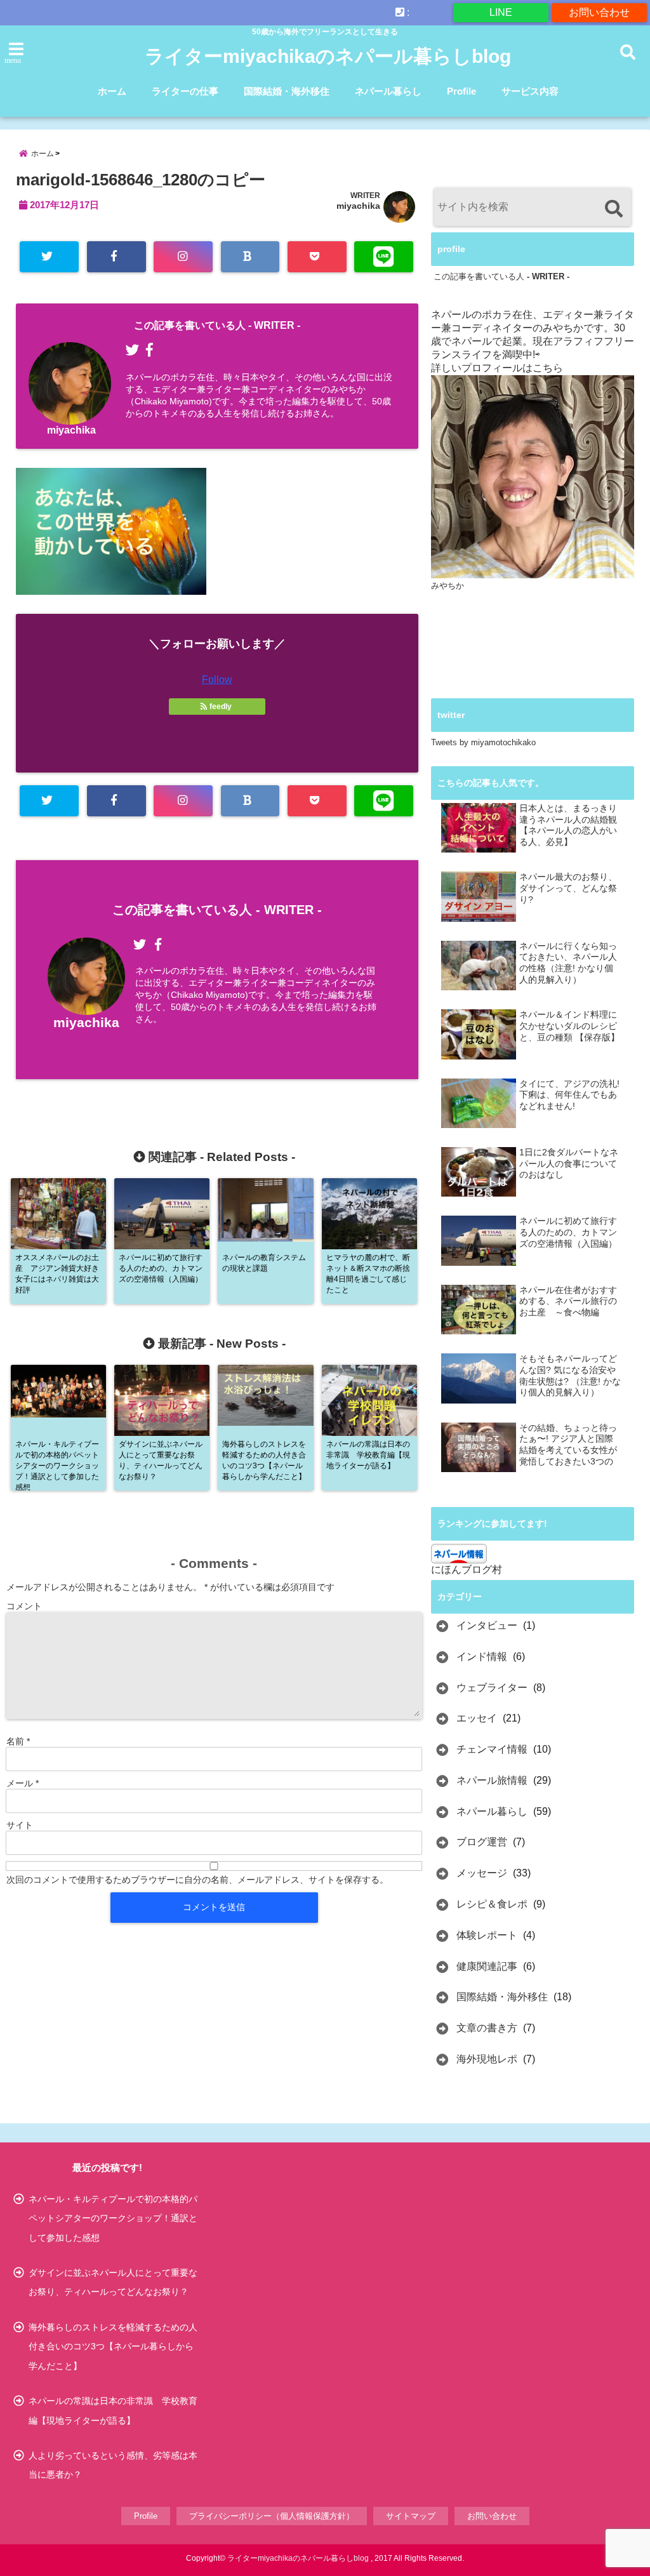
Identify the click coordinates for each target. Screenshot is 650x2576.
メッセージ (482, 1873)
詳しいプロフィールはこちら (497, 368)
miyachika (358, 206)
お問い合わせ (599, 12)
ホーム (112, 91)
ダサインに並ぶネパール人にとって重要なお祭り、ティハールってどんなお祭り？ (113, 2282)
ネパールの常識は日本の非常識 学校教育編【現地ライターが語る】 (113, 2410)
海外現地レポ (487, 2059)
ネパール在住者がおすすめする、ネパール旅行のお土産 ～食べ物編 (568, 1301)
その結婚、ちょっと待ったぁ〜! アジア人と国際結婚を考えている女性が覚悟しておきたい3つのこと (568, 1445)
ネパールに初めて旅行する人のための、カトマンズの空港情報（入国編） (568, 1232)
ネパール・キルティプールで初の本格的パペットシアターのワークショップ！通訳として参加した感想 (113, 2218)
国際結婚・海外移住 (287, 91)
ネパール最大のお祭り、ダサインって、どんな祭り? (568, 888)
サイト (20, 1825)
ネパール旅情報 (492, 1780)
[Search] (614, 209)
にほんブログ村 (467, 1570)
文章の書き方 (487, 2028)
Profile (461, 91)
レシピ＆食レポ (492, 1904)
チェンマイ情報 (492, 1749)
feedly (221, 707)
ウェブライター (492, 1688)
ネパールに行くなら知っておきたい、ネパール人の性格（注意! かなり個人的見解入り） (568, 963)
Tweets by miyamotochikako (483, 742)
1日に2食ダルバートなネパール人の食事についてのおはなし (569, 1164)
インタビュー (487, 1625)
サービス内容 (530, 91)
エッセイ (477, 1718)
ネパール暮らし (388, 91)
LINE (501, 12)
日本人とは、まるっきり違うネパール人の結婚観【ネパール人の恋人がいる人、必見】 (568, 825)
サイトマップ (411, 2516)
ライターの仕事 (185, 91)
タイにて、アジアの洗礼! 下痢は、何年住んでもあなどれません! (569, 1095)
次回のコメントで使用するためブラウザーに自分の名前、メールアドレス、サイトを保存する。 (197, 1880)
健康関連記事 (487, 1966)
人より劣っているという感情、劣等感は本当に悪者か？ (113, 2465)
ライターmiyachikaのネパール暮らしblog (328, 56)
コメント (24, 1606)
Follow (217, 680)
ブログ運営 (482, 1842)
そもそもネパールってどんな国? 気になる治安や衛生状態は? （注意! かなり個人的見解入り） (570, 1376)
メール (23, 1783)
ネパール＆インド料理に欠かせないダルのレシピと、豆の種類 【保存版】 (569, 1026)
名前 (18, 1741)
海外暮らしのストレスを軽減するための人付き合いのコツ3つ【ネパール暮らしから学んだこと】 (113, 2347)
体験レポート (487, 1935)
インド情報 (482, 1656)
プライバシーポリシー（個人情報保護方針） (272, 2516)
